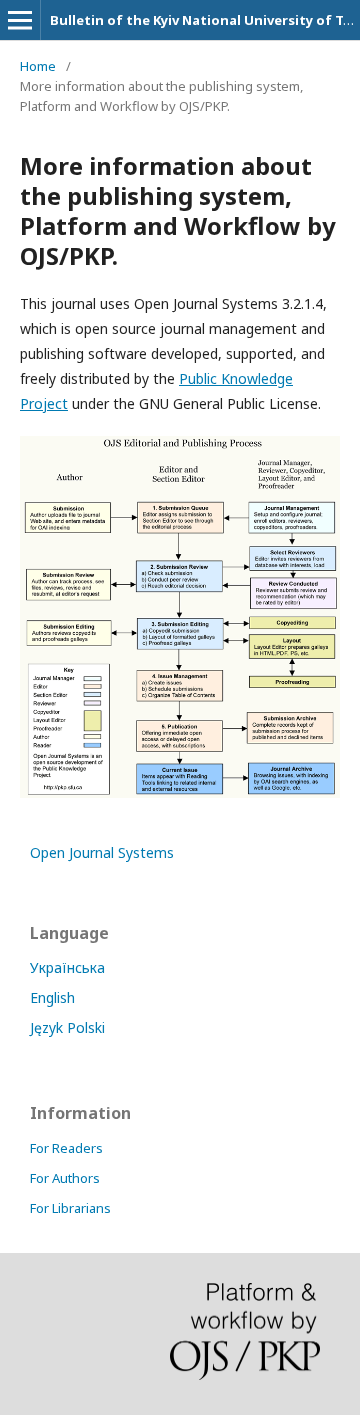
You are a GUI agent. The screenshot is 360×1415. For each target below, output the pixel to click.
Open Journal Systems (102, 852)
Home (38, 66)
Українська (67, 967)
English (52, 997)
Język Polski (67, 1027)
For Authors (65, 1178)
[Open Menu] (20, 20)
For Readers (66, 1148)
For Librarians (70, 1208)
